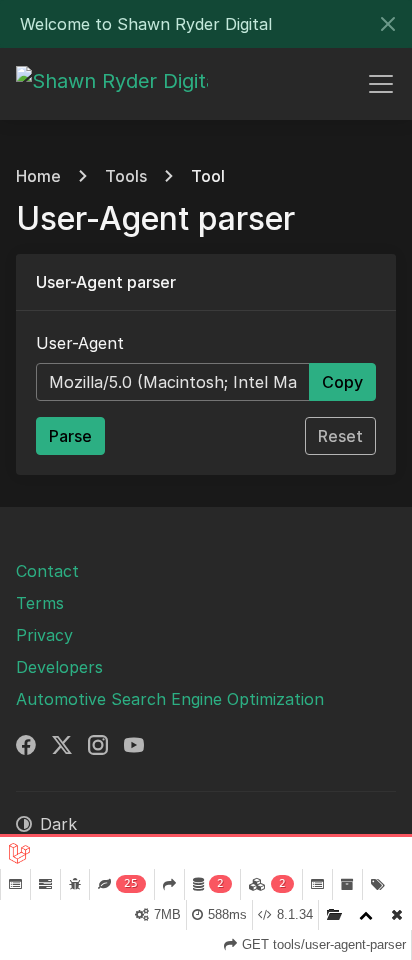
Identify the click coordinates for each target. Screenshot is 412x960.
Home (38, 176)
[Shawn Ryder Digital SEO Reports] (112, 84)
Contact (47, 571)
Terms (40, 603)
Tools (126, 176)
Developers (59, 667)
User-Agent (80, 343)
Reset (340, 436)
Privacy (44, 635)
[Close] (388, 24)
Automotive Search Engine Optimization (170, 699)
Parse (70, 436)
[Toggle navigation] (381, 84)
